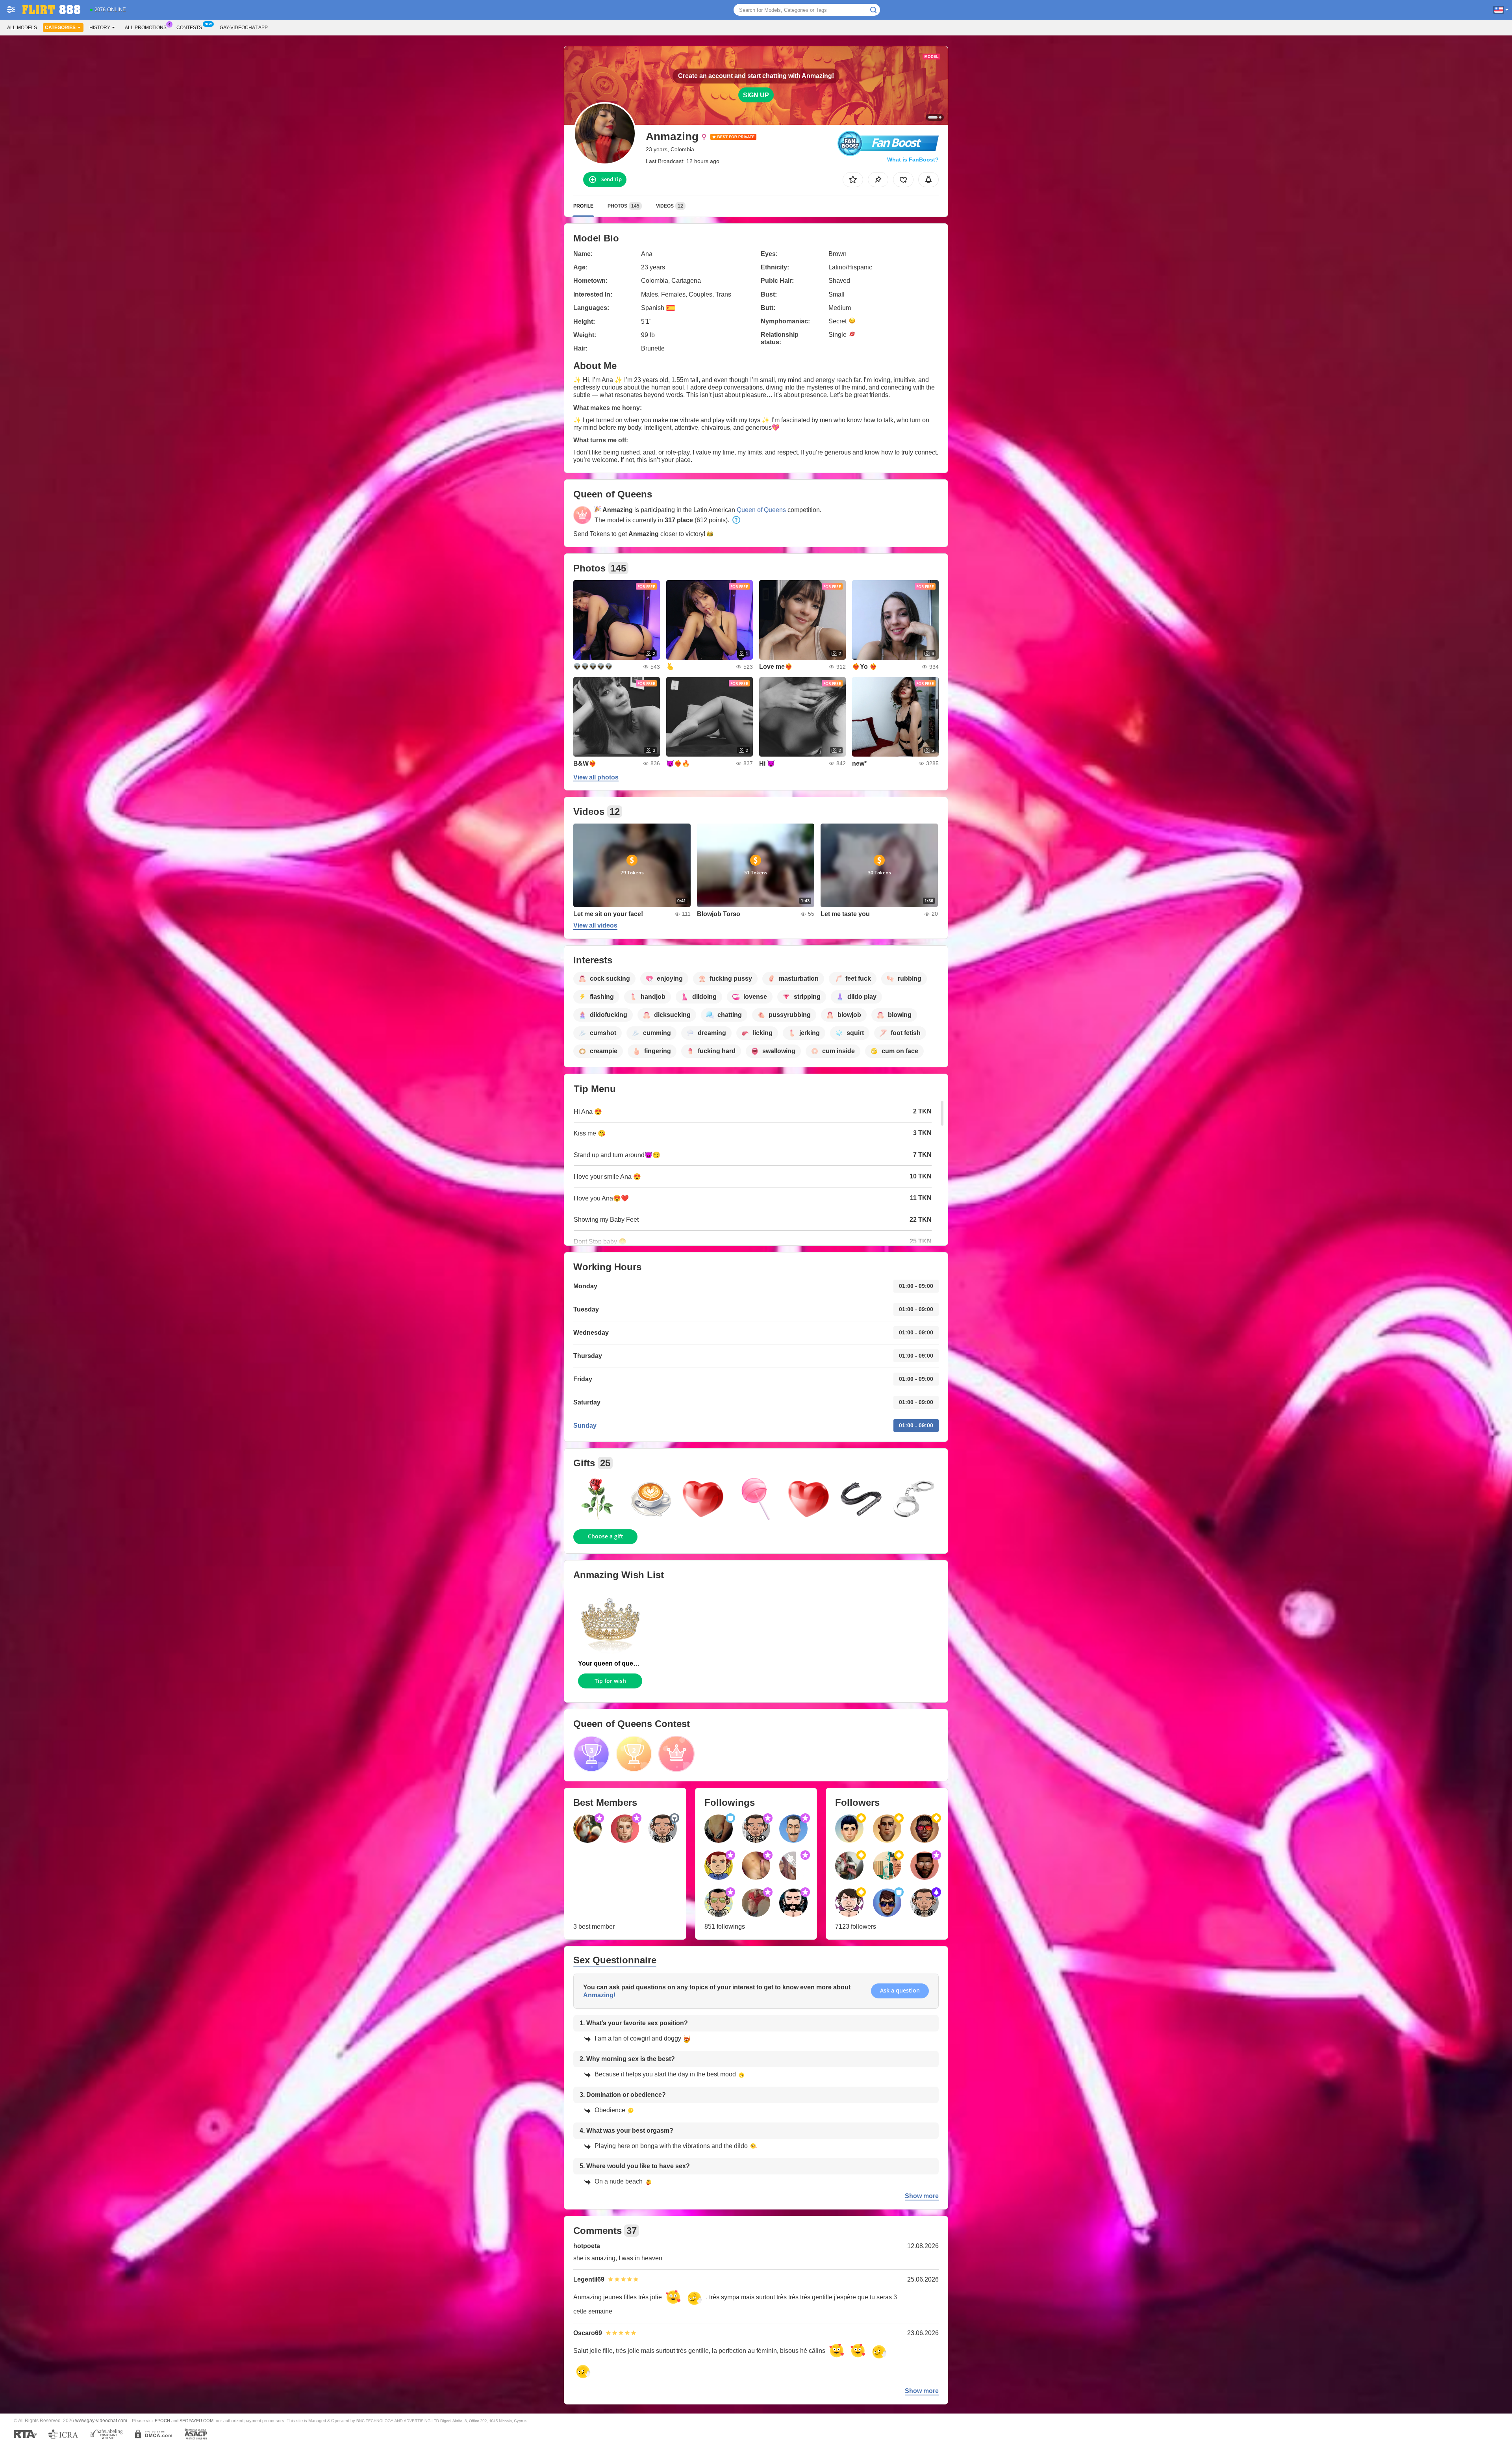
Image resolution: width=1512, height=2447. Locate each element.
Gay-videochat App (244, 28)
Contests (189, 28)
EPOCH (162, 2421)
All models (22, 28)
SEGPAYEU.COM (196, 2421)
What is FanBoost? (913, 160)
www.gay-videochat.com (101, 2420)
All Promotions (146, 28)
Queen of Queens (761, 510)
